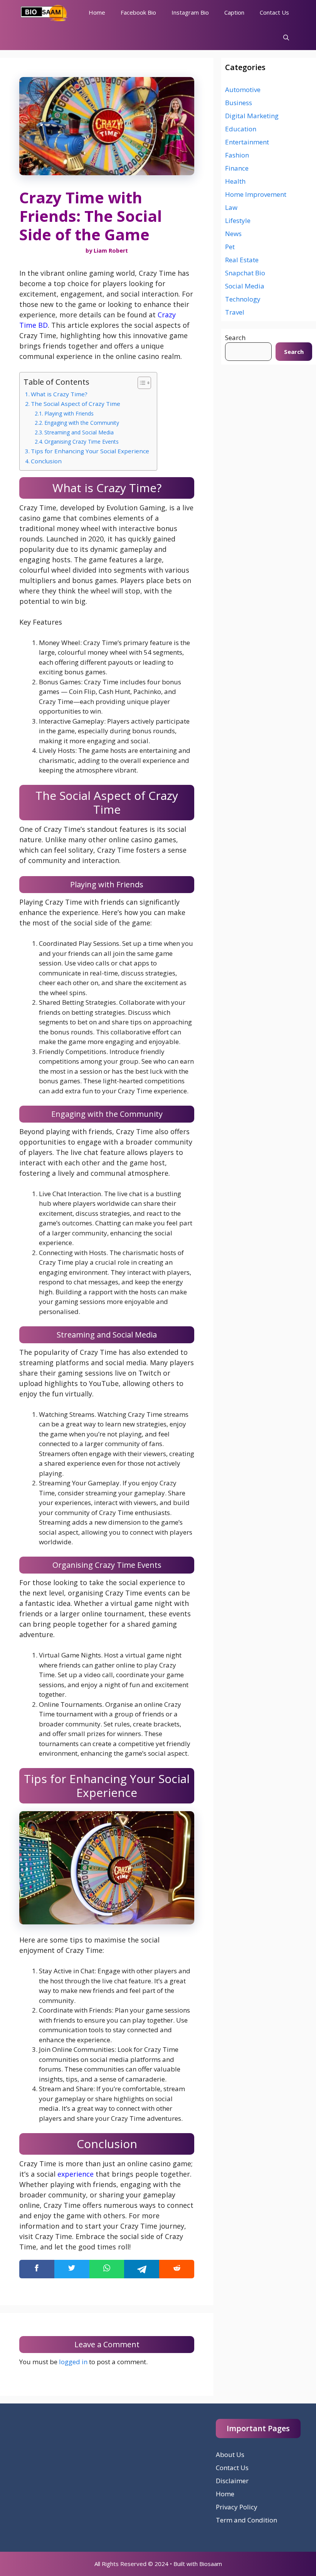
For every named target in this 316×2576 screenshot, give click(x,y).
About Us (230, 2454)
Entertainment (247, 142)
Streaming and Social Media (79, 432)
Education (241, 129)
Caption (234, 12)
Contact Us (274, 12)
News (233, 234)
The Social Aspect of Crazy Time (76, 404)
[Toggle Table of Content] (140, 383)
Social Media (245, 286)
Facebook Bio (138, 12)
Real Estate (242, 260)
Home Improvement (256, 194)
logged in (73, 2362)
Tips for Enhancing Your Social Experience (90, 451)
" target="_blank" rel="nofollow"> (107, 2269)
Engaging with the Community (82, 423)
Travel (235, 312)
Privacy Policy (237, 2507)
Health (235, 181)
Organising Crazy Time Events (82, 442)
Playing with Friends (69, 413)
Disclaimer (232, 2481)
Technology (243, 299)
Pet (230, 247)
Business (239, 103)
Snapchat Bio (245, 273)
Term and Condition (246, 2520)
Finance (237, 168)
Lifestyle (238, 220)
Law (231, 207)
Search (235, 338)
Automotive (243, 90)
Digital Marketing (252, 116)
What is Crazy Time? (59, 394)
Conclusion (46, 461)
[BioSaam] (44, 13)
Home (97, 12)
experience (76, 2174)
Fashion (237, 155)
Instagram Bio (190, 12)
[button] (286, 38)
